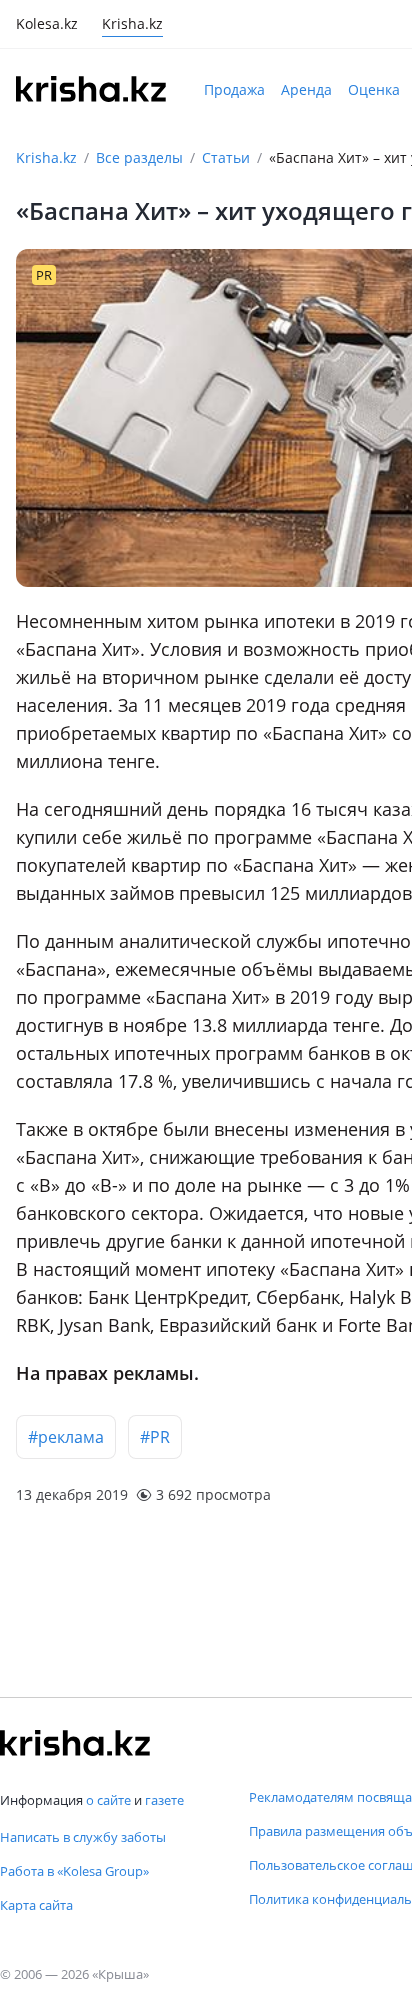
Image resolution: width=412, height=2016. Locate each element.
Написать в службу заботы (83, 1837)
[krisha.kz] (75, 1743)
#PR (155, 1437)
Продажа (234, 89)
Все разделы (139, 157)
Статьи (226, 157)
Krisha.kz (46, 157)
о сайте (108, 1800)
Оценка (374, 89)
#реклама (66, 1437)
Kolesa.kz (47, 25)
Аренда (306, 89)
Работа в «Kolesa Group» (74, 1871)
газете (164, 1800)
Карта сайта (36, 1905)
